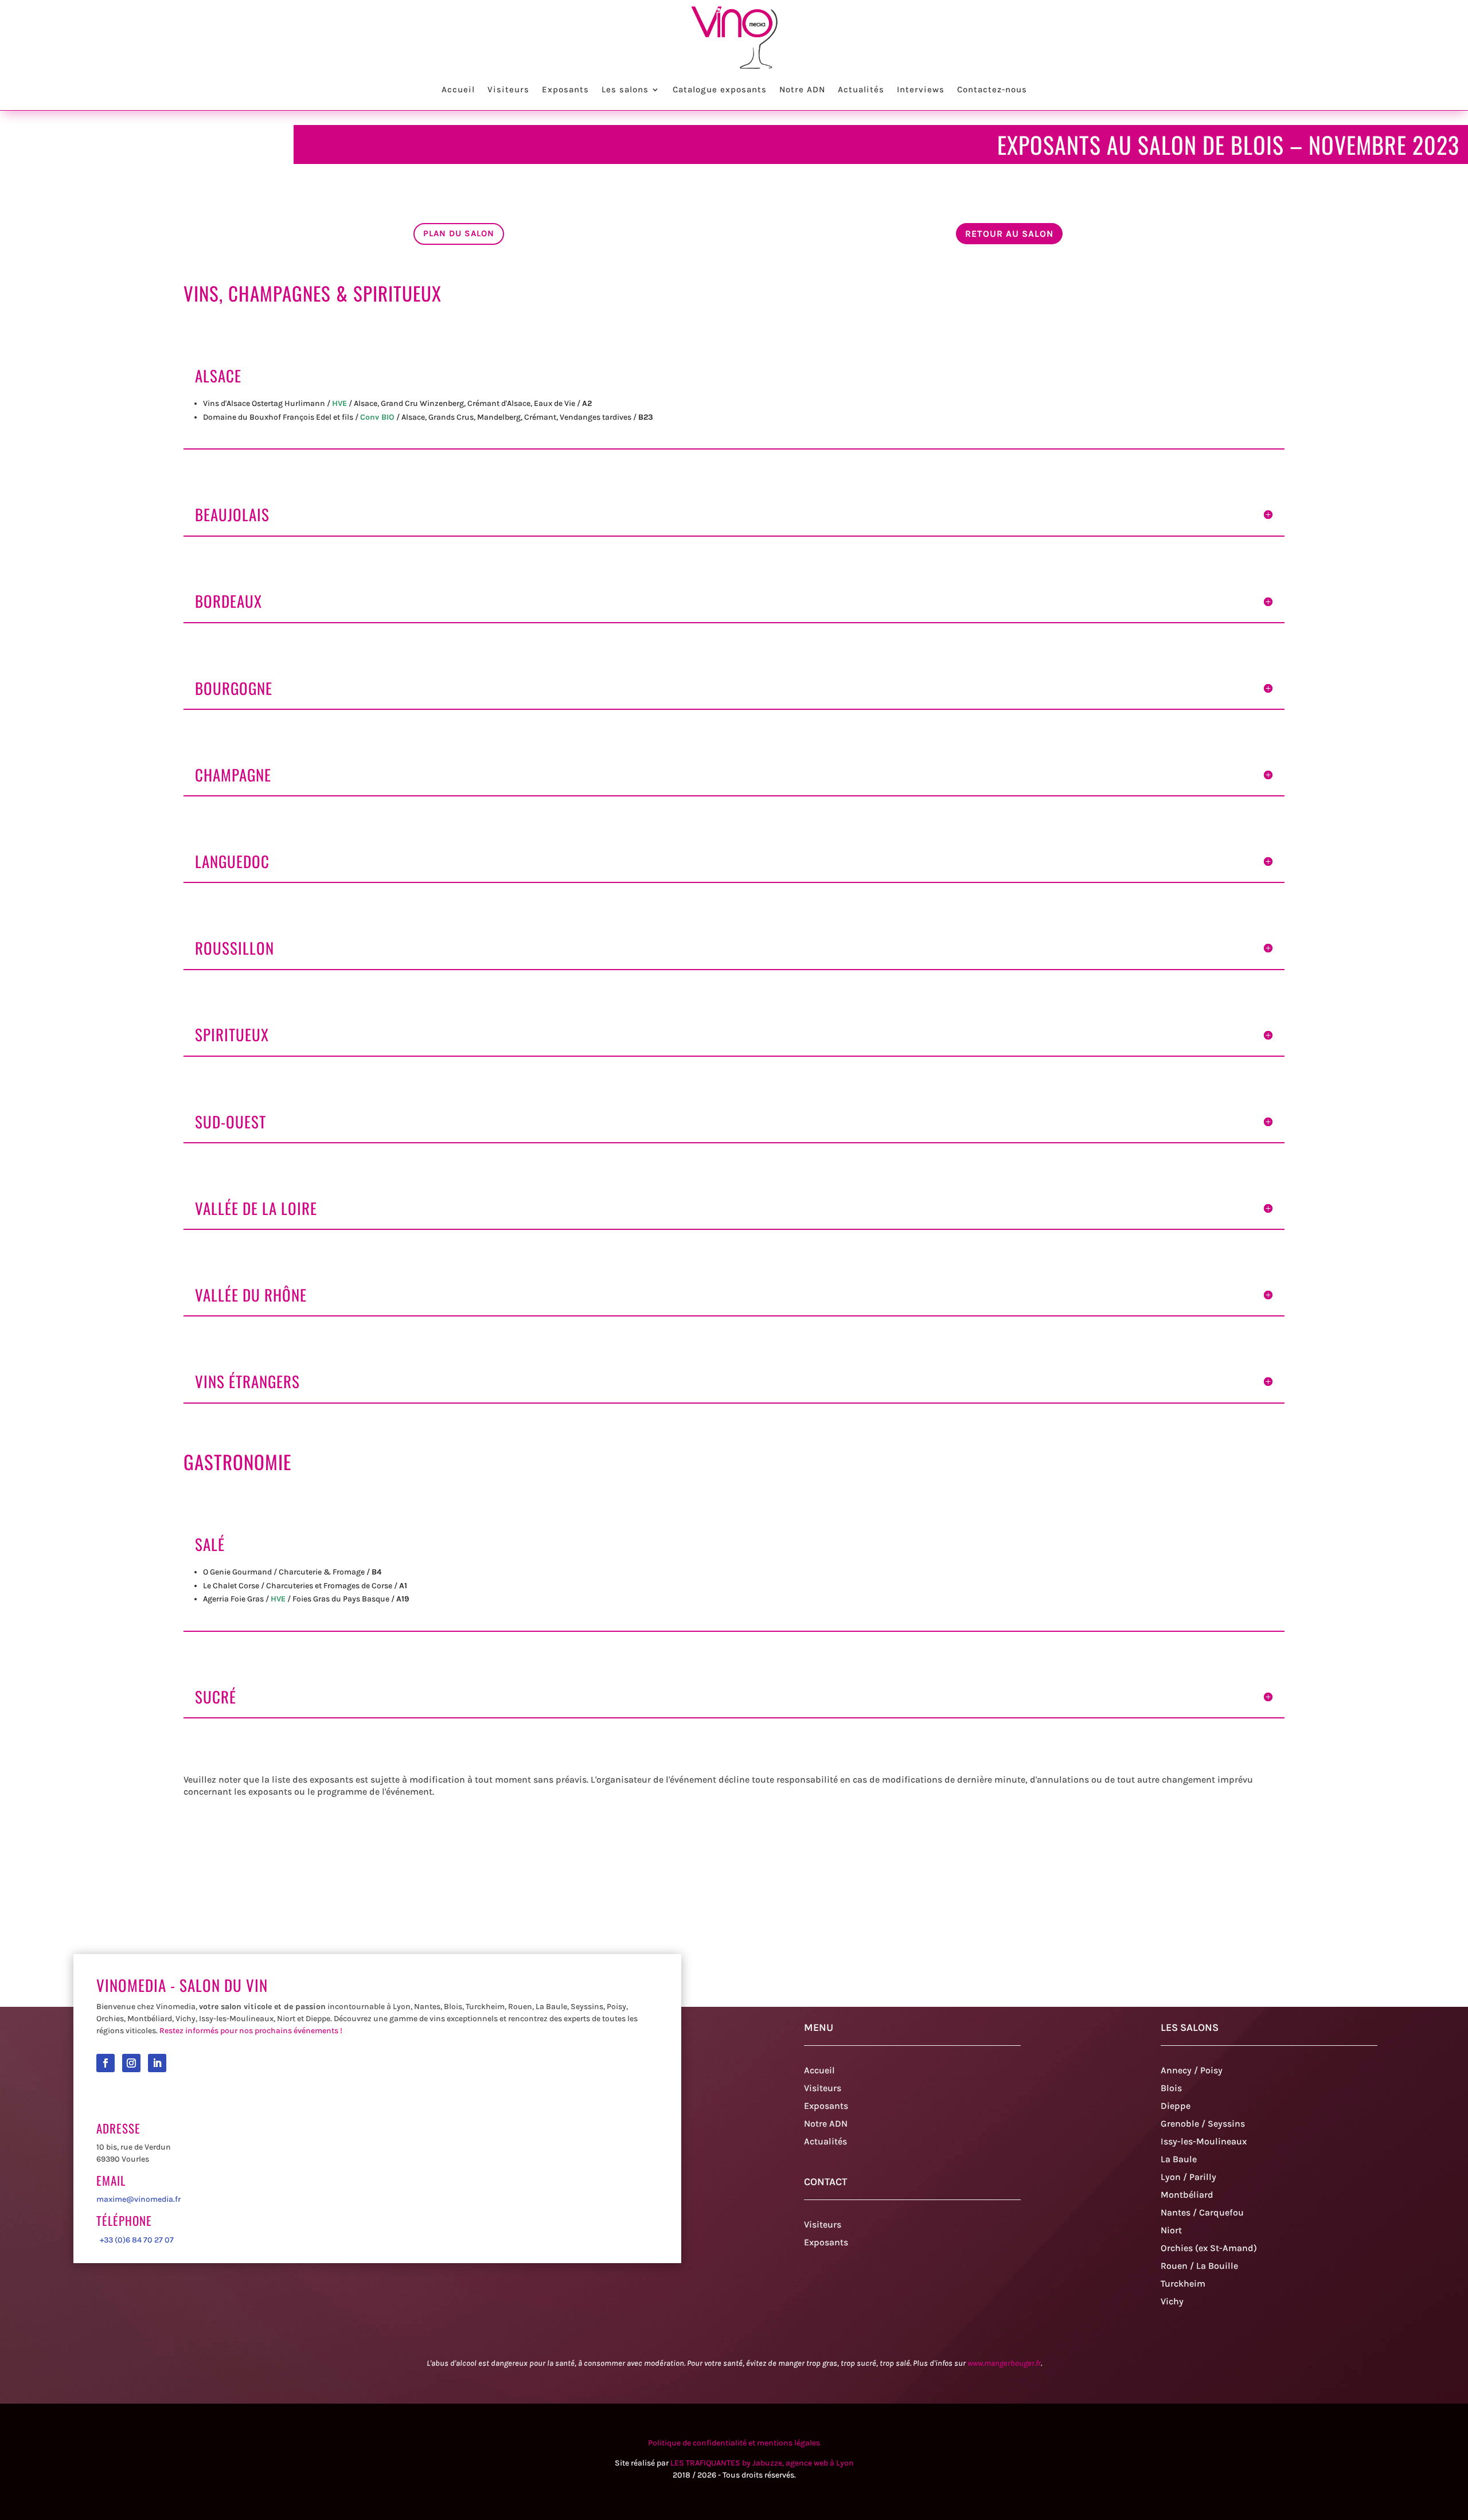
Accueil (458, 89)
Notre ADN (802, 89)
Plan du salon (459, 233)
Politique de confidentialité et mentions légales (734, 2443)
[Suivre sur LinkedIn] (157, 2063)
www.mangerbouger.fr (1004, 2363)
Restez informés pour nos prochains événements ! (251, 2031)
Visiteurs (508, 89)
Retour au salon (1009, 234)
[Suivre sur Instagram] (131, 2063)
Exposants (565, 89)
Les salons (625, 89)
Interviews (921, 89)
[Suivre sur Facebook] (106, 2063)
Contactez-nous (992, 89)
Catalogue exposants (720, 89)
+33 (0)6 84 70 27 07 (135, 2240)
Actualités (861, 89)
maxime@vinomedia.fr (138, 2199)
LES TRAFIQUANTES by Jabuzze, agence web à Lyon (762, 2463)
